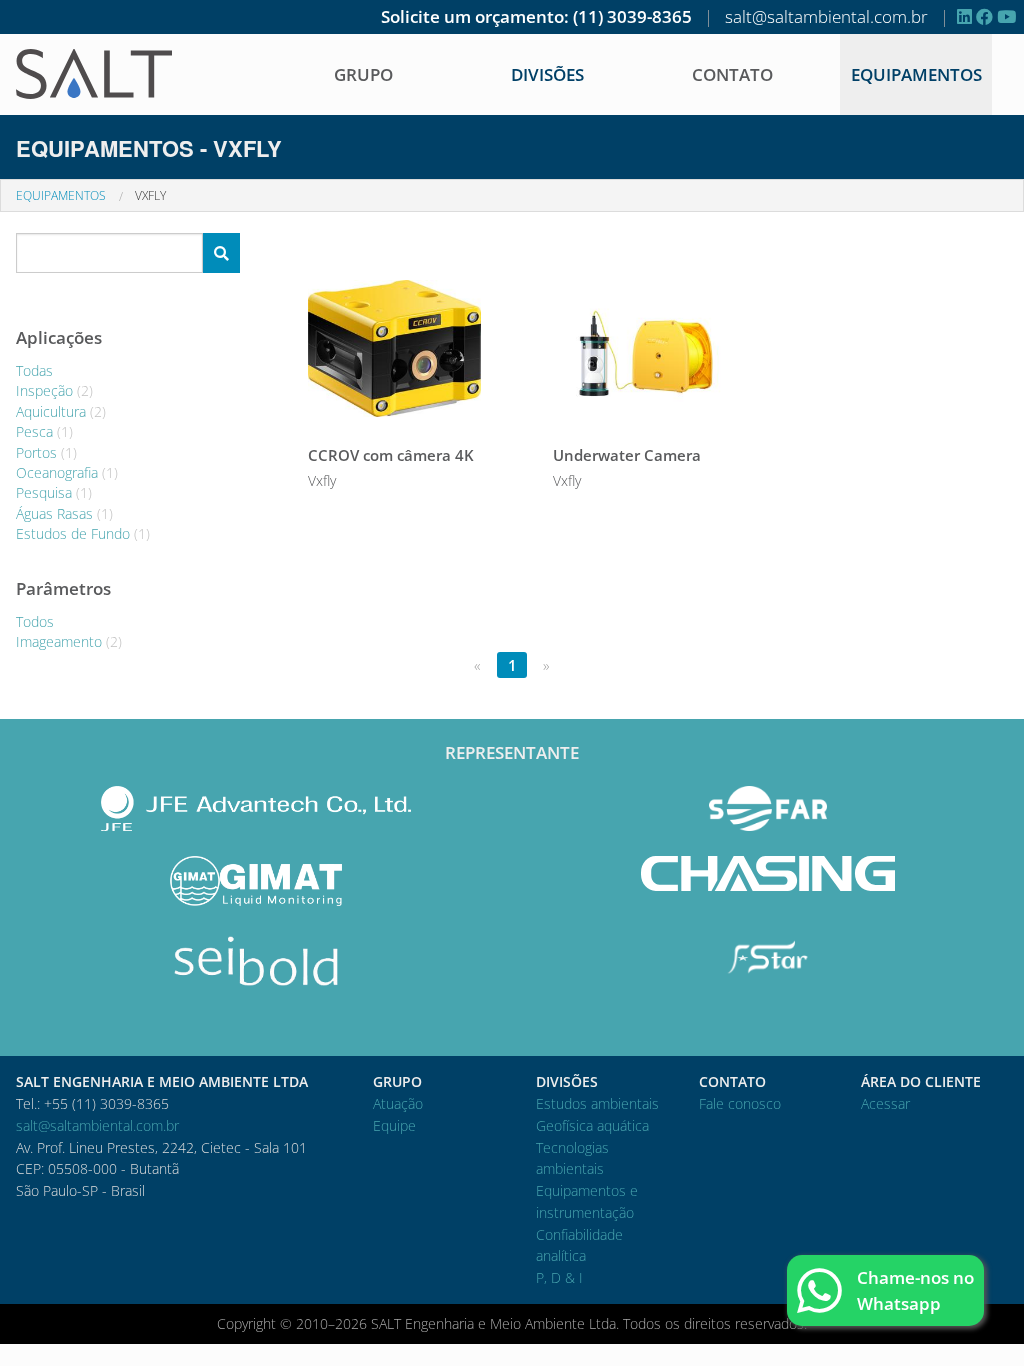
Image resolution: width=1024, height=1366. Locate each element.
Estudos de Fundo (83, 533)
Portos (46, 452)
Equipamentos (916, 74)
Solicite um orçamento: (475, 16)
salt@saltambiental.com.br (826, 16)
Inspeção (54, 390)
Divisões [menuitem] (547, 74)
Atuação (398, 1103)
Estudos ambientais (597, 1103)
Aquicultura (61, 411)
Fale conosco (740, 1103)
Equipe (394, 1125)
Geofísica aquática (592, 1125)
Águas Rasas (64, 513)
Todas (34, 370)
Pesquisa (54, 492)
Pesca (44, 431)
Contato (732, 74)
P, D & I (559, 1277)
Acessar (885, 1103)
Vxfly (150, 195)
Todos (35, 621)
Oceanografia (67, 472)
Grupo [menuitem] (363, 74)
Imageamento (69, 641)
